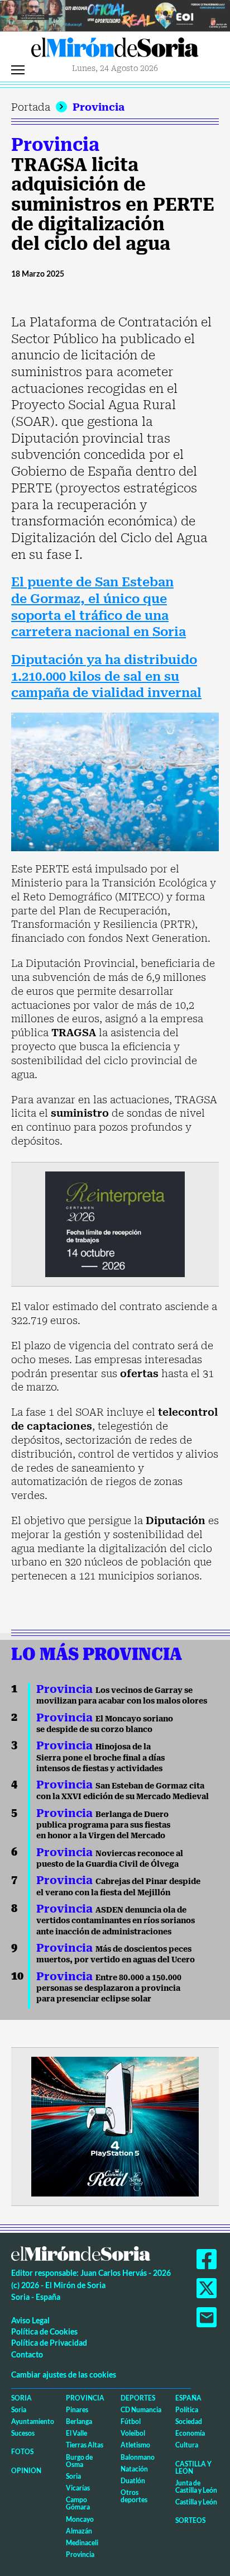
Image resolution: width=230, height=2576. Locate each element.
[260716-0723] (115, 2126)
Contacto (27, 2354)
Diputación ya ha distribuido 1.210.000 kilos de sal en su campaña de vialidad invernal (106, 676)
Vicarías (78, 2488)
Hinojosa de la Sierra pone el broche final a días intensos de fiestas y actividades (100, 1757)
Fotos (22, 2452)
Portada (31, 107)
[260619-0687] (115, 1223)
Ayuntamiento (33, 2421)
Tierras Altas (85, 2445)
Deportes (138, 2398)
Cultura (187, 2445)
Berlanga (79, 2421)
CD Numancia (141, 2410)
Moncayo (80, 2519)
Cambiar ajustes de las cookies (64, 2375)
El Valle (76, 2433)
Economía (190, 2433)
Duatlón (133, 2481)
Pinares (77, 2410)
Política (187, 2410)
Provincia (99, 107)
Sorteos (190, 2520)
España (188, 2398)
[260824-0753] (115, 15)
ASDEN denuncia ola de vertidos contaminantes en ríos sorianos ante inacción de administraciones (116, 1921)
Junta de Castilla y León (196, 2487)
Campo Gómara (78, 2503)
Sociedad (189, 2421)
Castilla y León (193, 2468)
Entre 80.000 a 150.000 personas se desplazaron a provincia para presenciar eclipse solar (109, 1988)
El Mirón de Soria (115, 50)
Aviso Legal (30, 2320)
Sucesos (23, 2433)
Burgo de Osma (79, 2461)
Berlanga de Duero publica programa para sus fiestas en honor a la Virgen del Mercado (103, 1825)
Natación (134, 2469)
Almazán (79, 2531)
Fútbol (131, 2421)
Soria (21, 2398)
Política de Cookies (44, 2331)
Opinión (26, 2471)
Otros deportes (134, 2496)
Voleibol (133, 2433)
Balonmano (138, 2457)
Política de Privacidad (49, 2343)
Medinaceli (82, 2543)
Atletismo (135, 2445)
